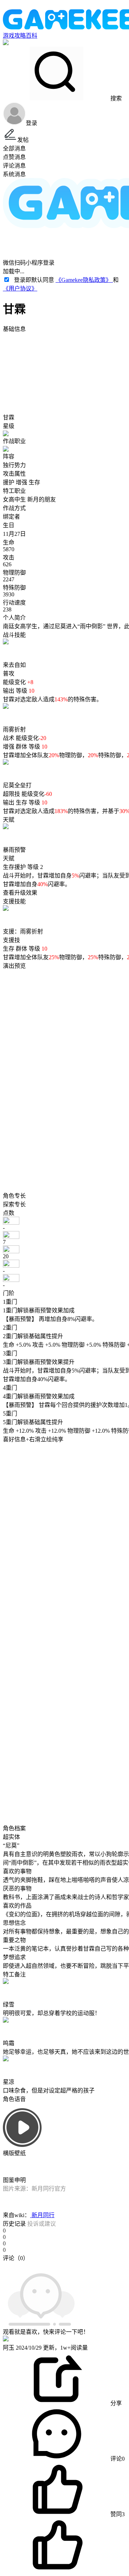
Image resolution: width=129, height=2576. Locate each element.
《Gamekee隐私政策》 (84, 280)
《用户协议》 (20, 289)
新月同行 (42, 2215)
